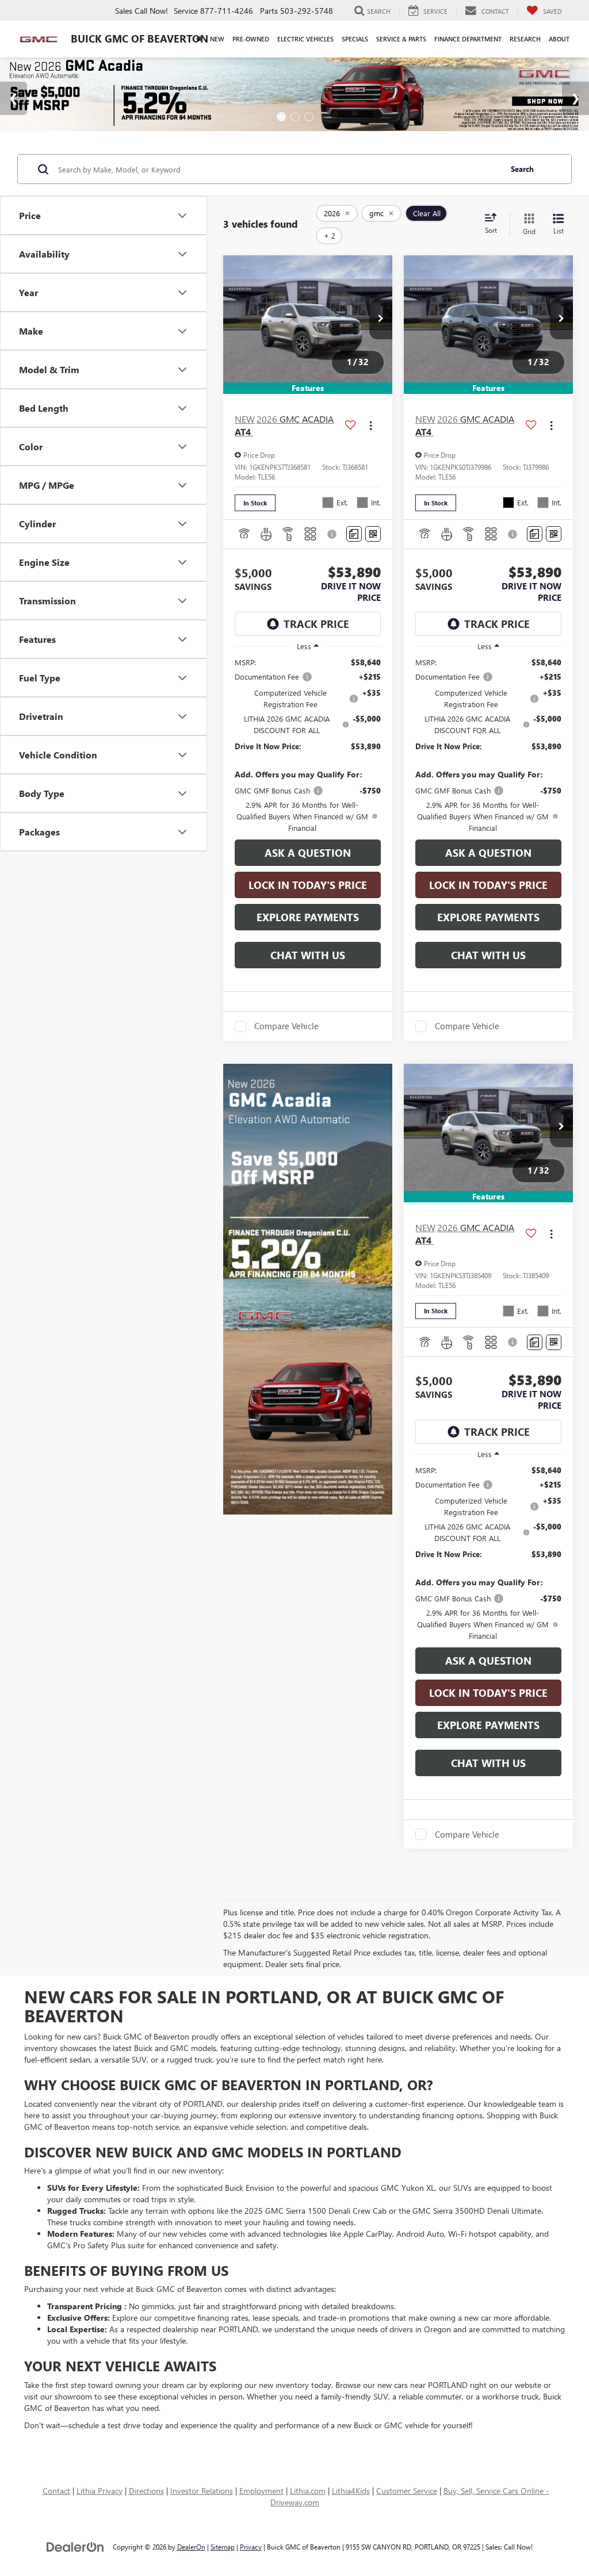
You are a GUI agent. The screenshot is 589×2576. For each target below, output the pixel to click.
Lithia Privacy (100, 2491)
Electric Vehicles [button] (305, 39)
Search (522, 169)
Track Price (316, 624)
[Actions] (371, 426)
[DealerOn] (75, 2546)
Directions (146, 2491)
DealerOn (191, 2547)
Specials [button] (355, 39)
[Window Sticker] (373, 534)
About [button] (559, 39)
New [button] (217, 39)
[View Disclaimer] (333, 534)
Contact (56, 2491)
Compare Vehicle (286, 1026)
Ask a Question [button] (308, 853)
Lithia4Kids (351, 2491)
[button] (381, 319)
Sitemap (223, 2547)
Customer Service (407, 2491)
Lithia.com (308, 2491)
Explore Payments (308, 917)
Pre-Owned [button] (251, 39)
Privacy (251, 2547)
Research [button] (525, 39)
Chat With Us (308, 955)
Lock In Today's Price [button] (308, 885)
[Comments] (354, 534)
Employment (261, 2491)
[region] (308, 745)
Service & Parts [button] (401, 39)
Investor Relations (202, 2491)
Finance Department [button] (468, 39)
